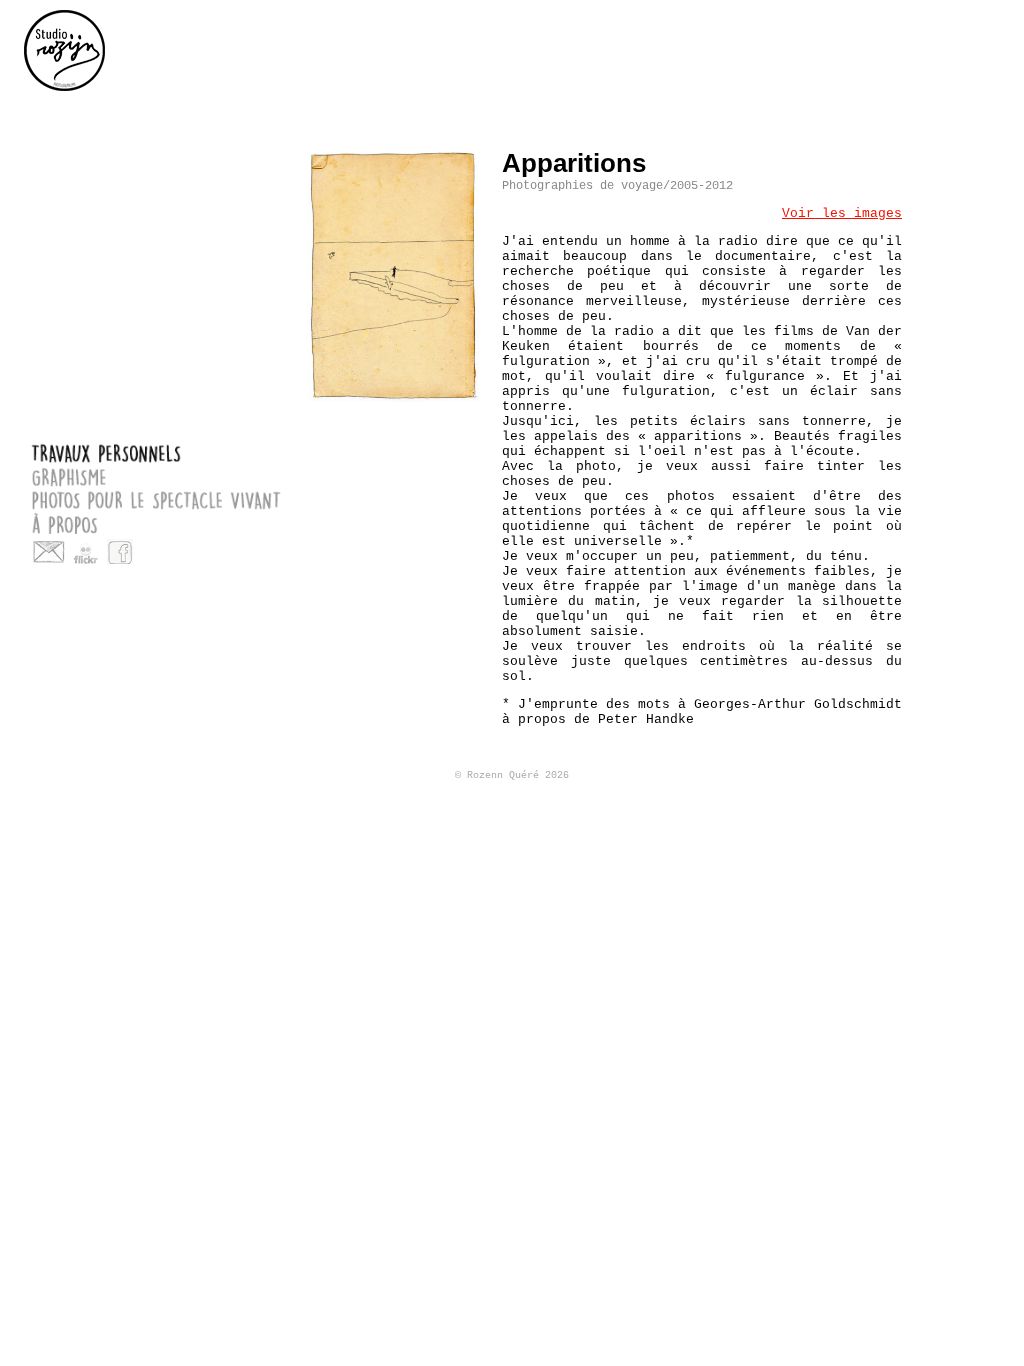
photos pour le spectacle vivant (152, 499)
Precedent (924, 161)
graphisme (152, 476)
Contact (48, 551)
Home (65, 50)
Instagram (154, 551)
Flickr (86, 551)
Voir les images (842, 213)
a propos (152, 522)
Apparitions (574, 163)
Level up (955, 161)
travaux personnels (152, 453)
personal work (987, 34)
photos (394, 275)
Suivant (986, 161)
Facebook (120, 551)
